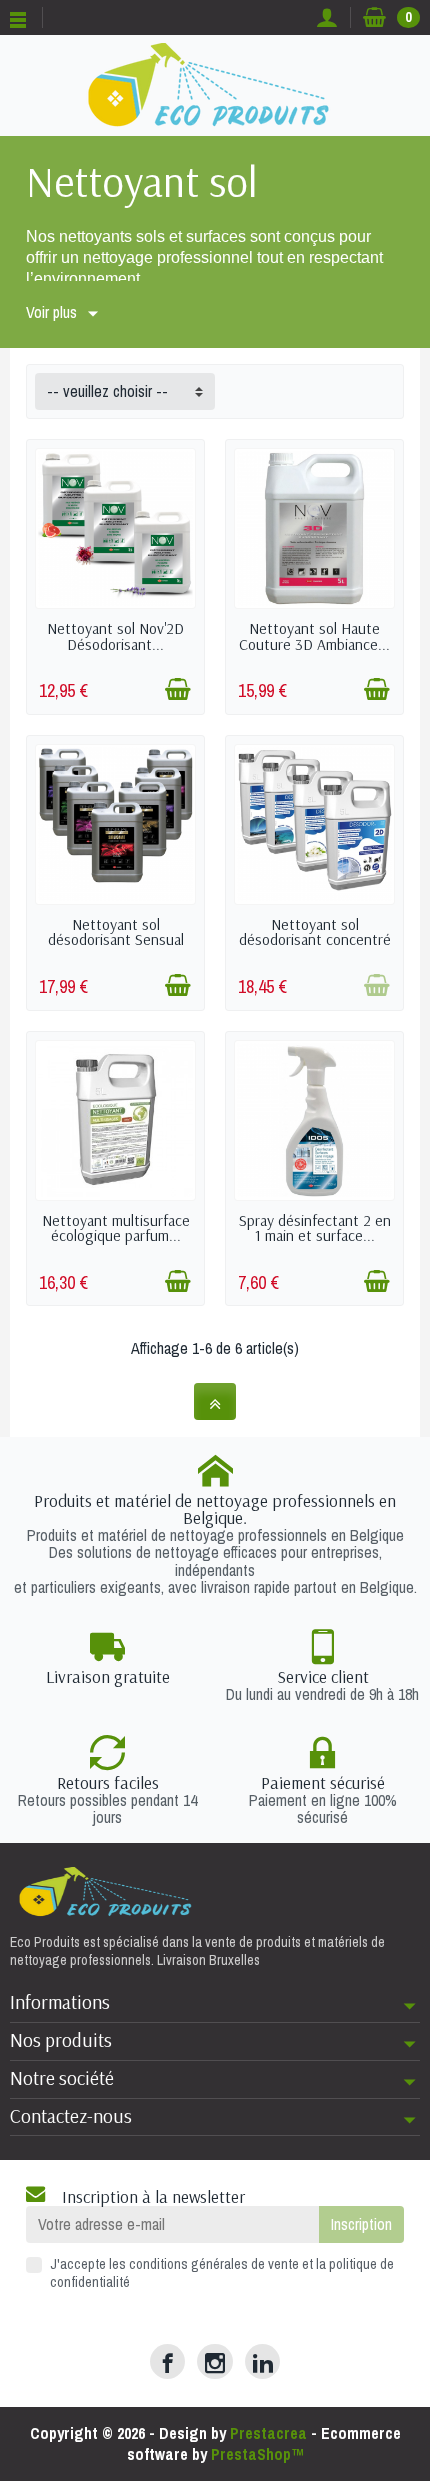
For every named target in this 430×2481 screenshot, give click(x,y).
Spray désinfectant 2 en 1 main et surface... (315, 1228)
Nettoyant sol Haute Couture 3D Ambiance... (314, 636)
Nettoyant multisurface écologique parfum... (116, 1228)
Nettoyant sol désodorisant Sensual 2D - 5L (116, 939)
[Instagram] (214, 2361)
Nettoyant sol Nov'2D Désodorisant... (115, 636)
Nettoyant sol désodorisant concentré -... (315, 939)
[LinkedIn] (262, 2361)
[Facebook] (167, 2361)
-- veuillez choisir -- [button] (107, 391)
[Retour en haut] (215, 1401)
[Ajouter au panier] (178, 689)
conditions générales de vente (214, 2263)
